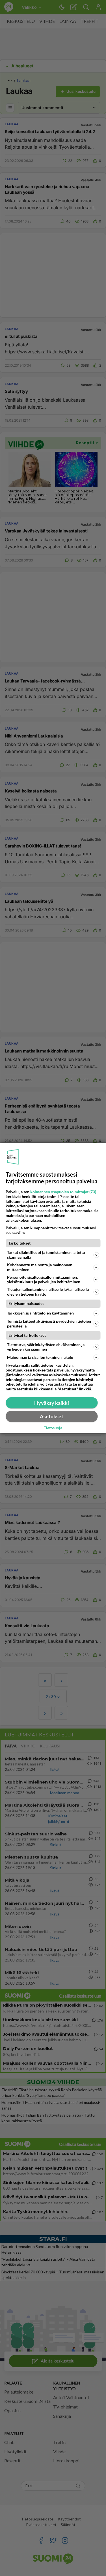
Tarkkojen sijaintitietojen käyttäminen (40, 1313)
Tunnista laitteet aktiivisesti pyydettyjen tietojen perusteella (49, 1324)
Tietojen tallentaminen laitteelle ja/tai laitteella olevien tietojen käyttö (48, 1292)
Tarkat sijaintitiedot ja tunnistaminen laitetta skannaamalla (46, 1255)
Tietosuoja (53, 1428)
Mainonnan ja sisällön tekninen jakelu (40, 1357)
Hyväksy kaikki (52, 1403)
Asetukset (52, 1416)
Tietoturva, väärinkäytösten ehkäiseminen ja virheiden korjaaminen (46, 1347)
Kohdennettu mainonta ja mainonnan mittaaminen (40, 1267)
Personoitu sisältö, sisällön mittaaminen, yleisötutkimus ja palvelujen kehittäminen (44, 1280)
